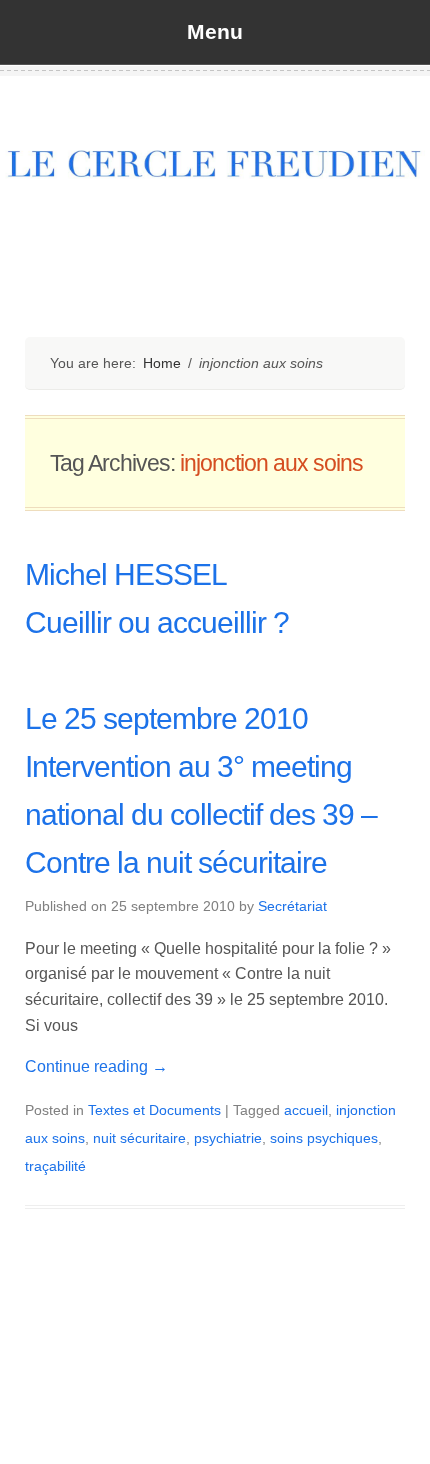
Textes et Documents (154, 1110)
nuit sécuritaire (139, 1138)
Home (162, 363)
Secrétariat (292, 906)
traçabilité (55, 1166)
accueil (306, 1110)
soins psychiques (324, 1138)
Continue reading (96, 1066)
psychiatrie (228, 1138)
